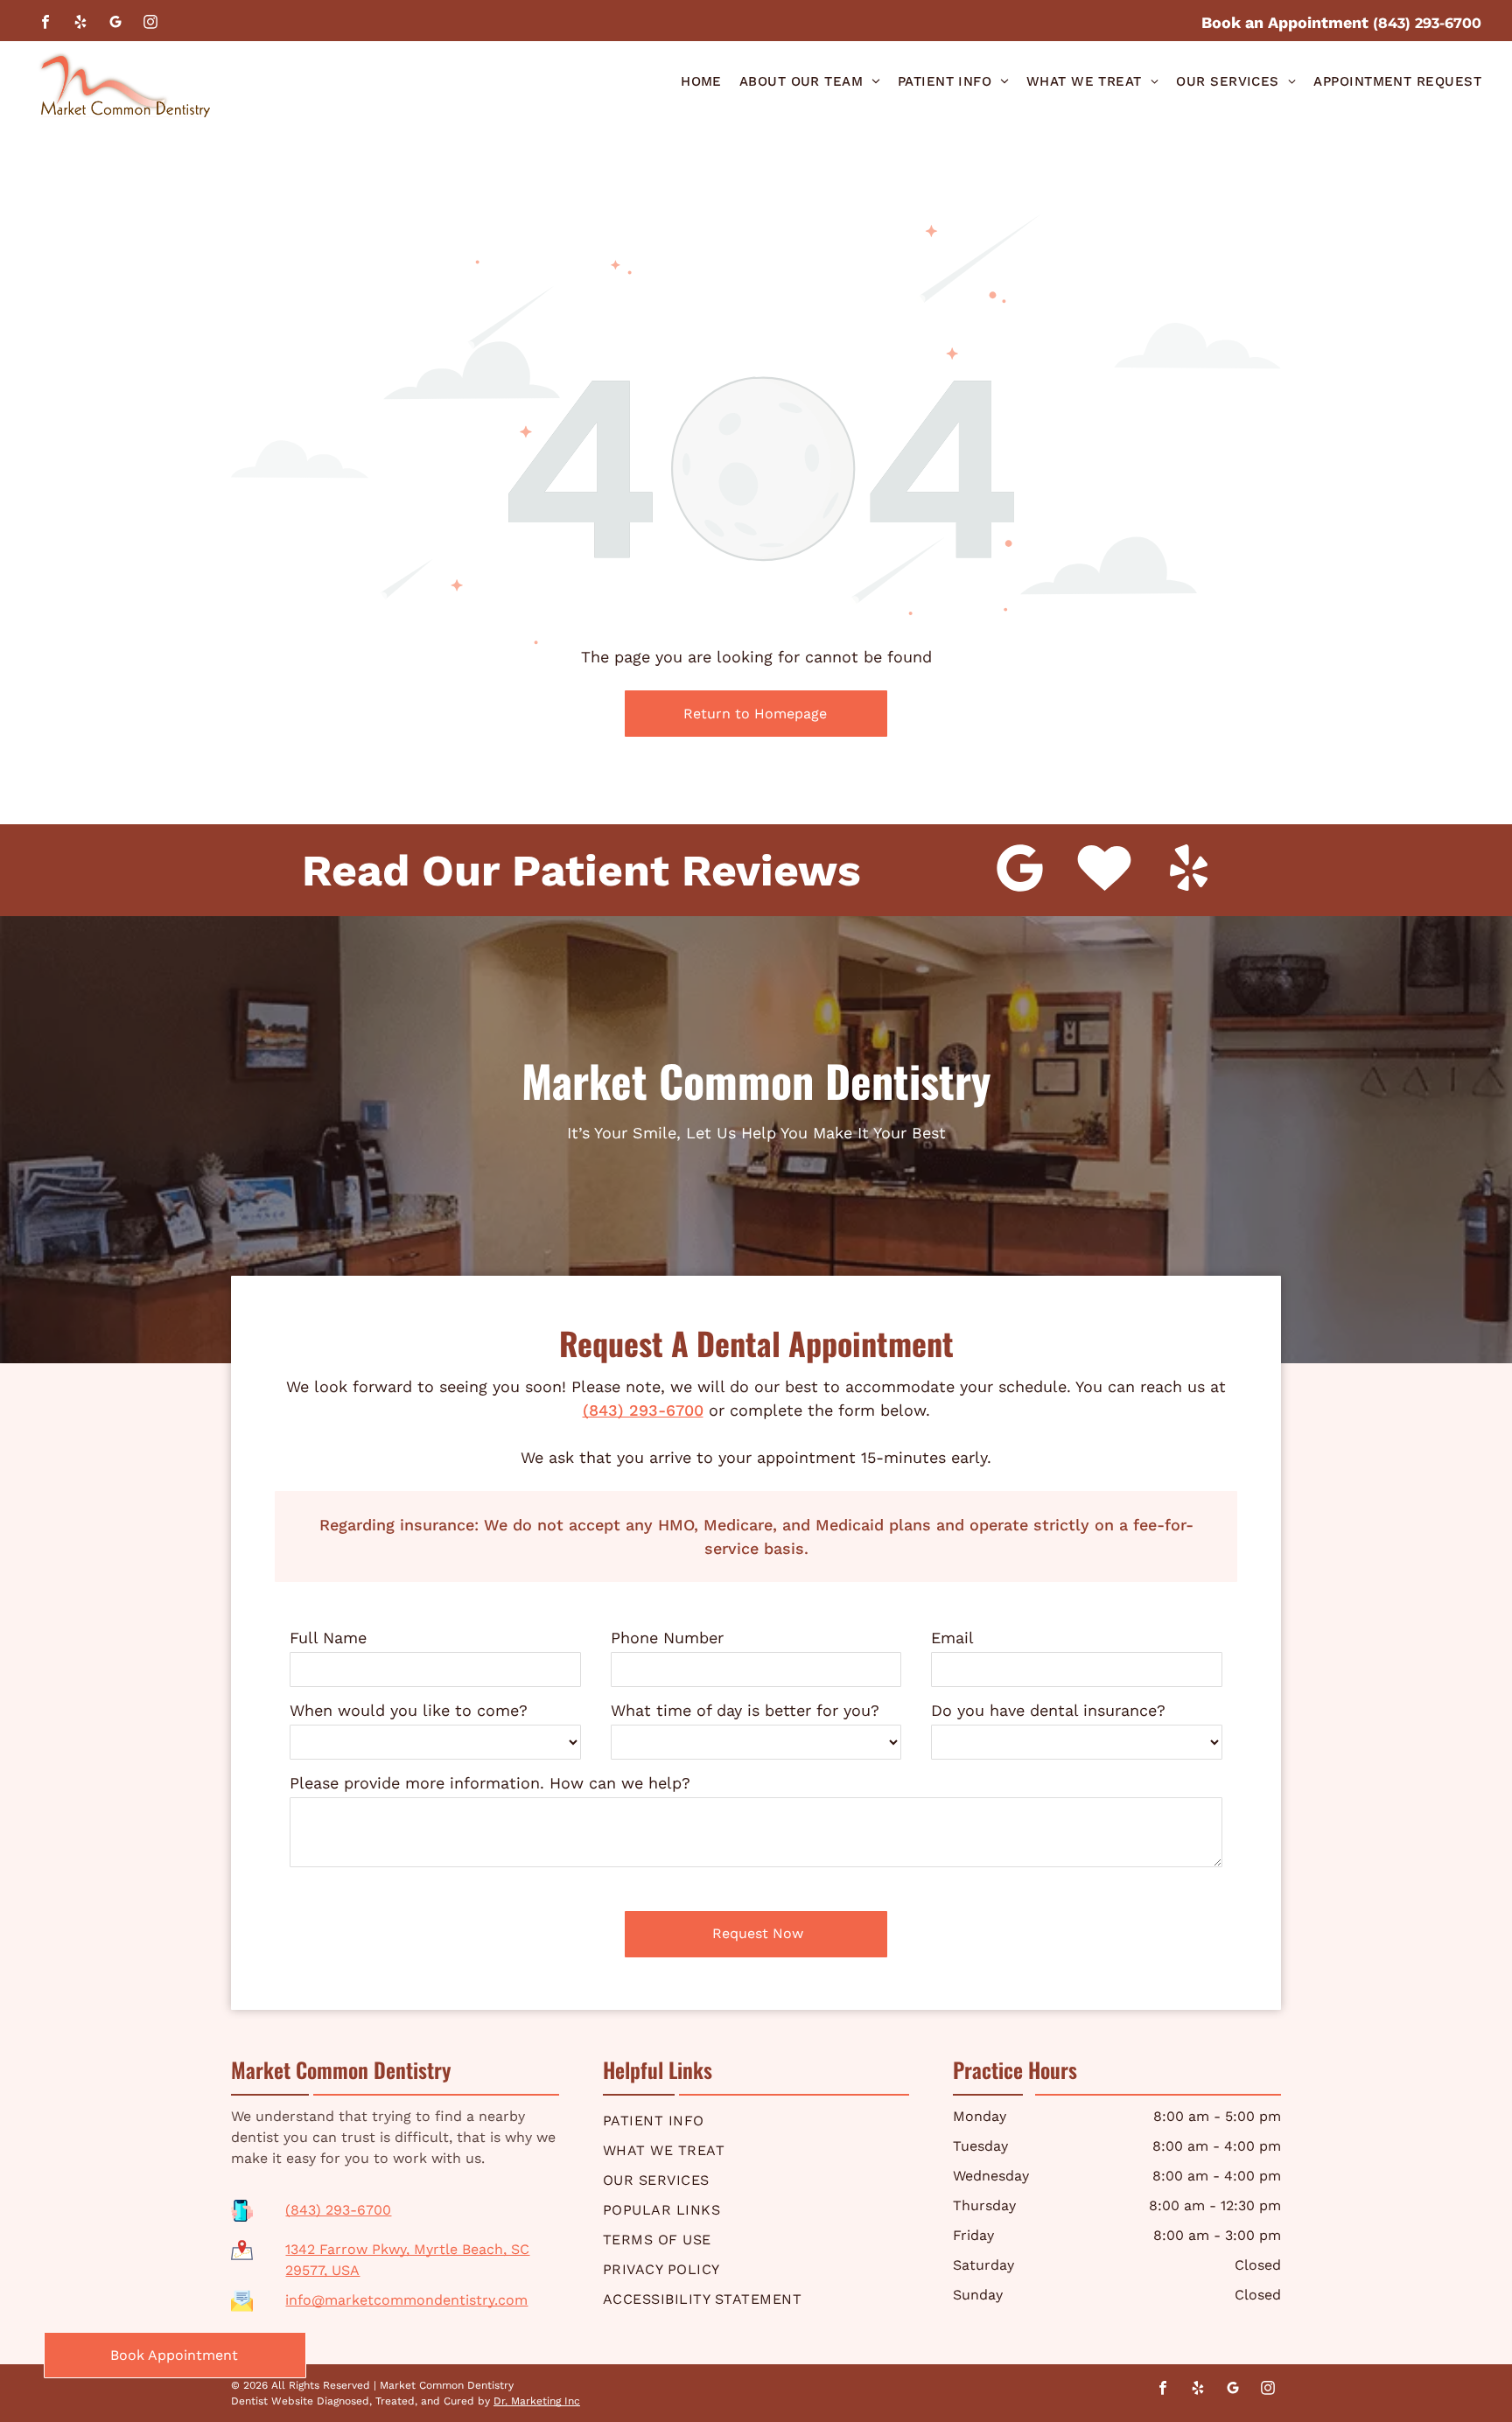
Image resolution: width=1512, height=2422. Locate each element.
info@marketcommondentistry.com (406, 2300)
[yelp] (80, 24)
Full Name (328, 1638)
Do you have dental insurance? (1048, 1710)
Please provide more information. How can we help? (490, 1783)
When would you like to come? (409, 1710)
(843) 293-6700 (643, 1410)
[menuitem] (701, 82)
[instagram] (150, 24)
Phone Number (667, 1638)
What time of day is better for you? (745, 1710)
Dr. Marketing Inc (537, 2401)
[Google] (1020, 870)
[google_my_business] (115, 24)
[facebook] (45, 24)
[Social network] (1104, 870)
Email (952, 1638)
